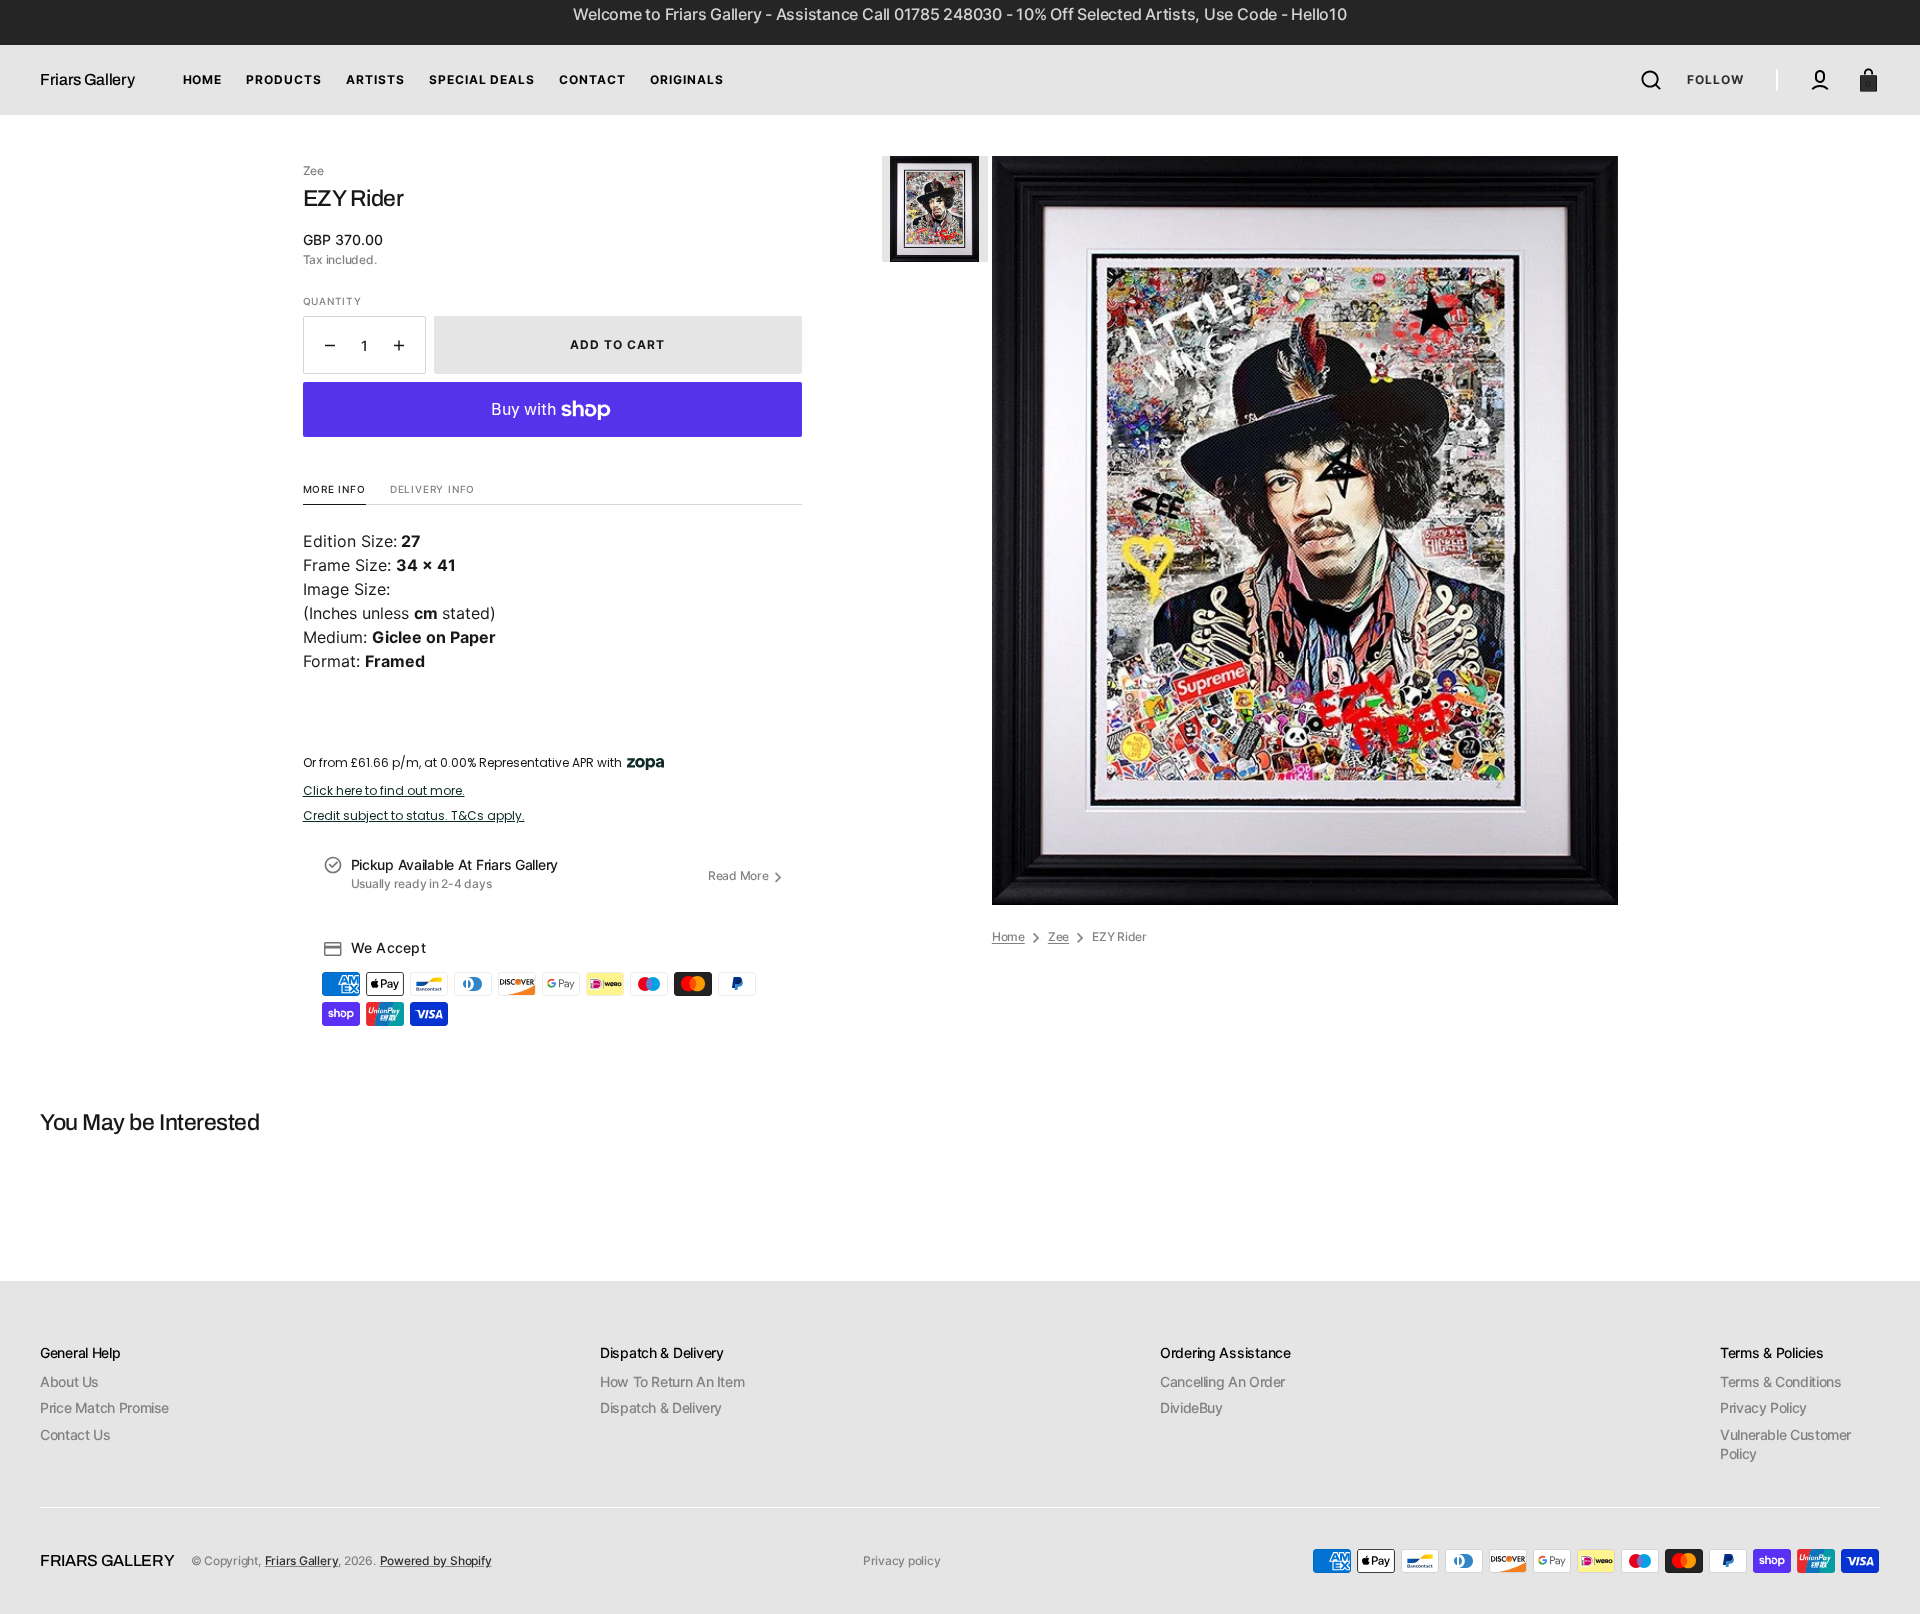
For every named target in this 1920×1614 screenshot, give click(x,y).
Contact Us (75, 1434)
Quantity (332, 301)
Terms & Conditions (1781, 1381)
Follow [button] (1715, 79)
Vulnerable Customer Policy (1785, 1444)
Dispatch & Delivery (661, 1407)
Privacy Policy (1763, 1407)
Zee (1058, 936)
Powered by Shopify (436, 1560)
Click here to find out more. (384, 791)
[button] (1651, 80)
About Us (69, 1381)
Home (1008, 936)
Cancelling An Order (1222, 1381)
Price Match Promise (104, 1407)
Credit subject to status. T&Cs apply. (414, 816)
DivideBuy (1191, 1407)
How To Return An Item (672, 1381)
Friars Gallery (302, 1560)
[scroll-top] (1877, 1571)
